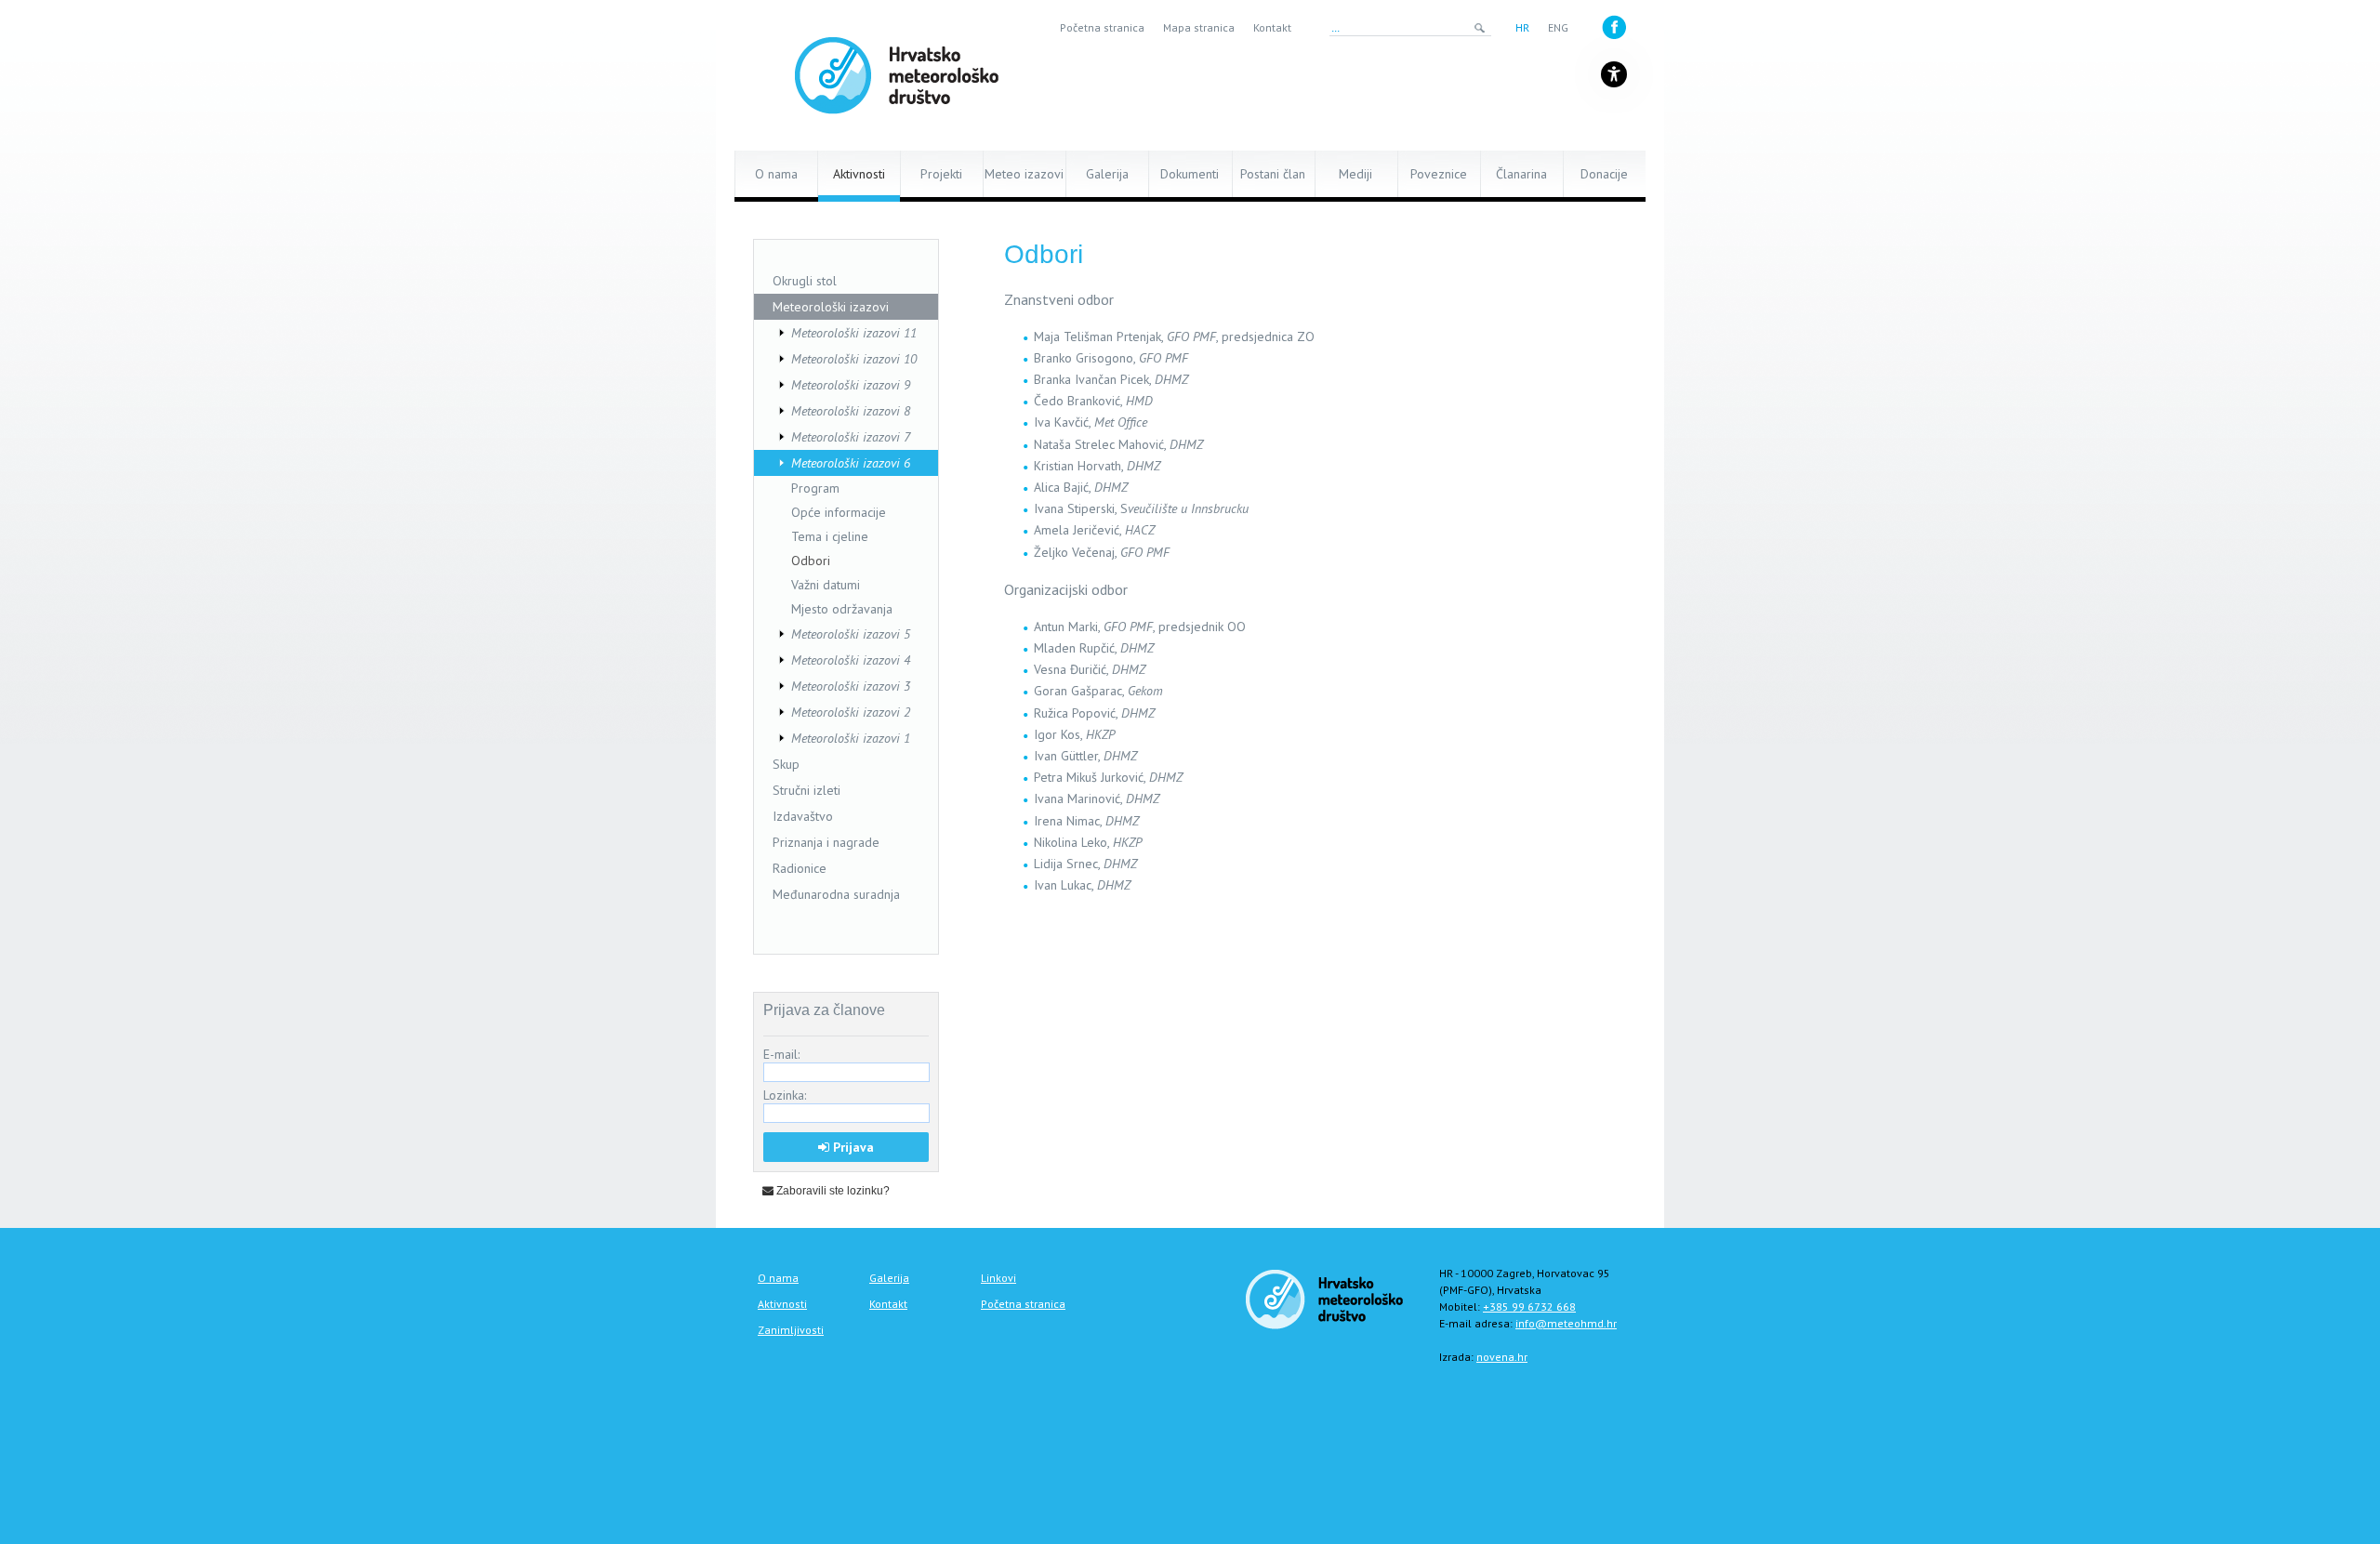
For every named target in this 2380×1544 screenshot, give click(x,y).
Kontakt (1272, 27)
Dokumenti (1190, 174)
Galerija (1107, 174)
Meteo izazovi (1024, 174)
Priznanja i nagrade (826, 842)
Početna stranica (1102, 27)
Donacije (1604, 174)
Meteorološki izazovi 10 (854, 359)
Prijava (852, 1147)
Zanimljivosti (791, 1330)
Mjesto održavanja (842, 609)
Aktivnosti (859, 174)
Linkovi (998, 1278)
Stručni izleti (807, 790)
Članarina (1521, 174)
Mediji (1355, 174)
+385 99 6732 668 (1529, 1306)
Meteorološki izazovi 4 (851, 660)
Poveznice (1439, 174)
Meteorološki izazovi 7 (851, 437)
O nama (776, 174)
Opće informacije (839, 512)
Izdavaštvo (803, 816)
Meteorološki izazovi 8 (851, 411)
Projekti (941, 174)
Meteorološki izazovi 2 (851, 712)
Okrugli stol (805, 281)
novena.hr (1502, 1357)
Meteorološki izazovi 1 (851, 738)
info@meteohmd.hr (1566, 1323)
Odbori (811, 561)
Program (815, 488)
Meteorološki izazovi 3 (851, 686)
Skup (786, 764)
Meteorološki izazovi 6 (851, 463)
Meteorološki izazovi (831, 307)
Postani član (1273, 174)
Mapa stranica (1199, 27)
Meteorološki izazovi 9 (851, 385)
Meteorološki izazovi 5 (851, 634)
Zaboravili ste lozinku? (832, 1191)
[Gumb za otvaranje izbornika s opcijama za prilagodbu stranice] (1614, 74)
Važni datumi (826, 585)
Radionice (800, 868)
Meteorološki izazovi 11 (854, 333)
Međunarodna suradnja (836, 894)
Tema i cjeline (830, 536)
